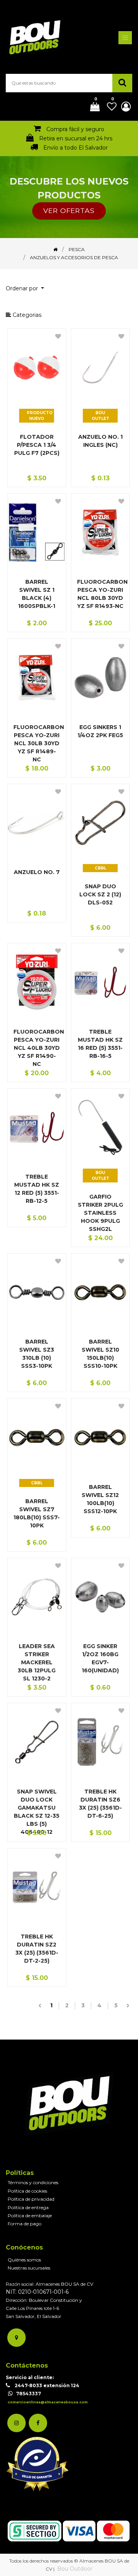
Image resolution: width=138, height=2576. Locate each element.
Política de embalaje (30, 2215)
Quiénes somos (24, 2260)
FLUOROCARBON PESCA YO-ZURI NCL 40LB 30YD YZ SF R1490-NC (37, 1048)
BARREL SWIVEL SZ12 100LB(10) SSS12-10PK (100, 1499)
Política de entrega (28, 2207)
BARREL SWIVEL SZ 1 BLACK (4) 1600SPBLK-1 (37, 594)
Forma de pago (25, 2224)
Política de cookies (27, 2191)
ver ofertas (69, 211)
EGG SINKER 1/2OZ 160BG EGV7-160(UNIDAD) (100, 1658)
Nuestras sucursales (29, 2268)
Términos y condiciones (33, 2182)
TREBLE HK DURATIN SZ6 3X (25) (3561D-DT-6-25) (100, 1804)
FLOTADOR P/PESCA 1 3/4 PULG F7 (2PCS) (37, 445)
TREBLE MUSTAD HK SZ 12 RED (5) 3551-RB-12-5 (37, 1189)
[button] (28, 289)
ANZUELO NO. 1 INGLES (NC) (100, 441)
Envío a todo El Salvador (76, 148)
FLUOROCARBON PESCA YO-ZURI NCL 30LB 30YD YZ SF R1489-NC (37, 743)
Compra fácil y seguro (75, 129)
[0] (92, 107)
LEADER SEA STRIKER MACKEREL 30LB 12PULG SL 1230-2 (37, 1662)
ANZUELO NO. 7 (37, 872)
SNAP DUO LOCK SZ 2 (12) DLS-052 (100, 894)
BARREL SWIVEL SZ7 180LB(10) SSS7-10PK (37, 1513)
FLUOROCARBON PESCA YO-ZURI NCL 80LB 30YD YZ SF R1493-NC (100, 594)
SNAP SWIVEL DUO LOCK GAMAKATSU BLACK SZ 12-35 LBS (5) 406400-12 (37, 1812)
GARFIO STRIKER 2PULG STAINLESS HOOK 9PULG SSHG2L (100, 1213)
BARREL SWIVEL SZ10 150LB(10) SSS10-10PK (100, 1354)
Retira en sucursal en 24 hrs (76, 138)
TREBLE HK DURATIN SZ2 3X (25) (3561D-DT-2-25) (37, 1949)
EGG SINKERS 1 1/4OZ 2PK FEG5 (100, 731)
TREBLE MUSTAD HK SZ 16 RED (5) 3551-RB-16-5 (100, 1044)
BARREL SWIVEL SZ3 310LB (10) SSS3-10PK (37, 1354)
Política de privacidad (31, 2199)
